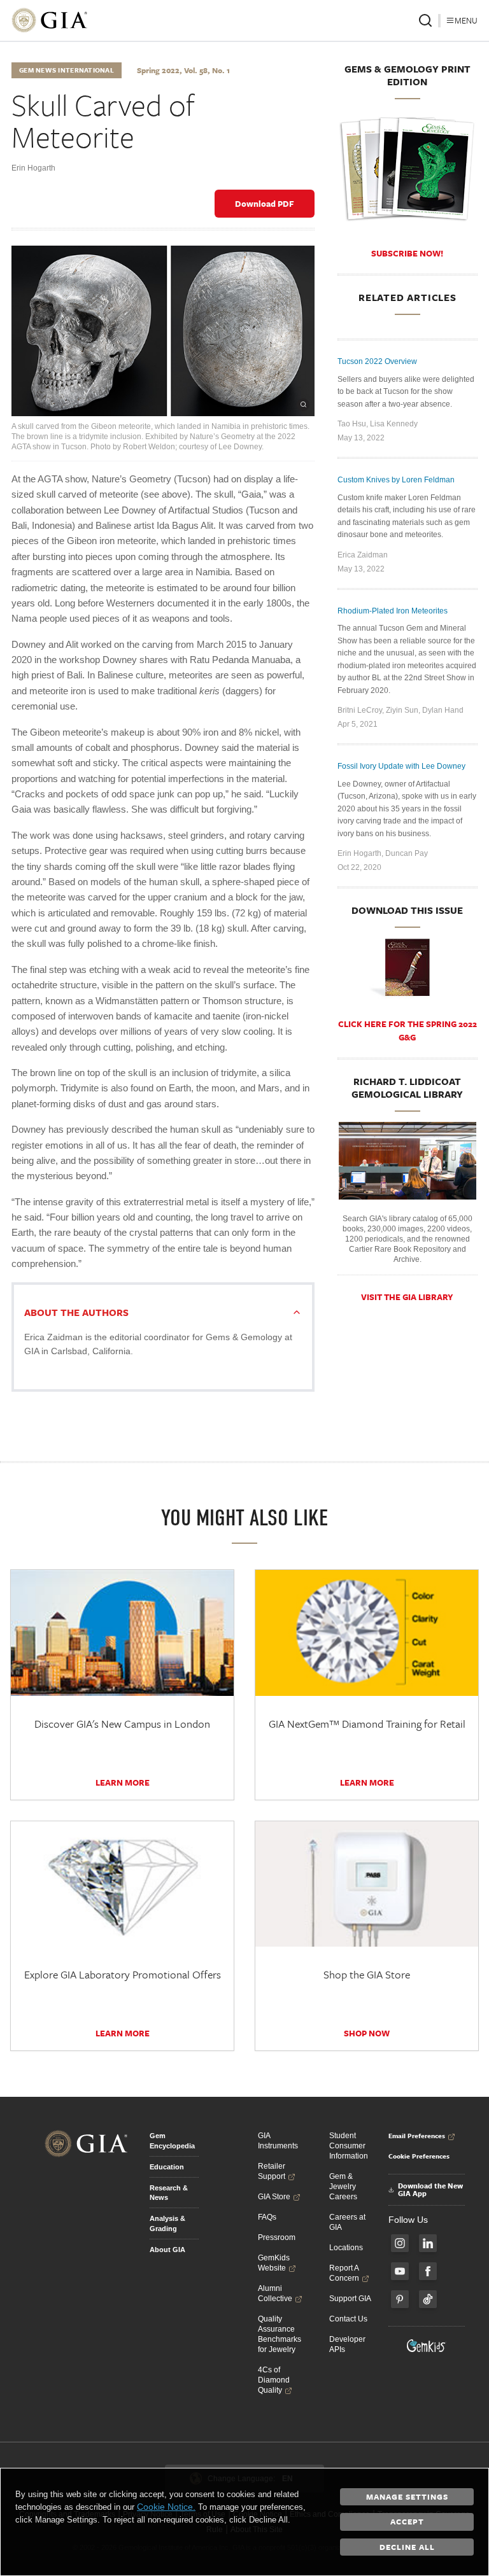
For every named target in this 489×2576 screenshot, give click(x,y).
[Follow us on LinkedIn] (428, 2243)
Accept (407, 2521)
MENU (466, 20)
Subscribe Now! (407, 253)
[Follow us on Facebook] (428, 2271)
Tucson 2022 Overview (377, 361)
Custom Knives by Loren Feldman (396, 480)
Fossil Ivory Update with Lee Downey (401, 766)
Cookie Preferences (419, 2156)
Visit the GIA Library (407, 1297)
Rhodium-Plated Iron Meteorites (393, 611)
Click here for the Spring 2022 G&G (407, 1031)
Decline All (407, 2547)
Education (167, 2167)
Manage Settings (407, 2496)
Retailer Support (272, 2171)
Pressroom (277, 2237)
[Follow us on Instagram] (400, 2243)
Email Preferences (417, 2136)
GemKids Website (274, 2263)
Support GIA (350, 2299)
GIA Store (274, 2197)
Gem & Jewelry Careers (343, 2187)
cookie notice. (166, 2507)
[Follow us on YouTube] (400, 2271)
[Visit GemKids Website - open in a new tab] (427, 2346)
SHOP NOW (367, 2033)
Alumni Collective (275, 2293)
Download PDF (265, 204)
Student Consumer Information (349, 2146)
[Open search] (425, 20)
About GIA (167, 2250)
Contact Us (348, 2319)
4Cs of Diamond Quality (274, 2380)
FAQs (267, 2217)
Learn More (123, 1782)
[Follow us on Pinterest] (400, 2299)
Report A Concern (344, 2273)
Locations (346, 2248)
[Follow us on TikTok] (428, 2299)
